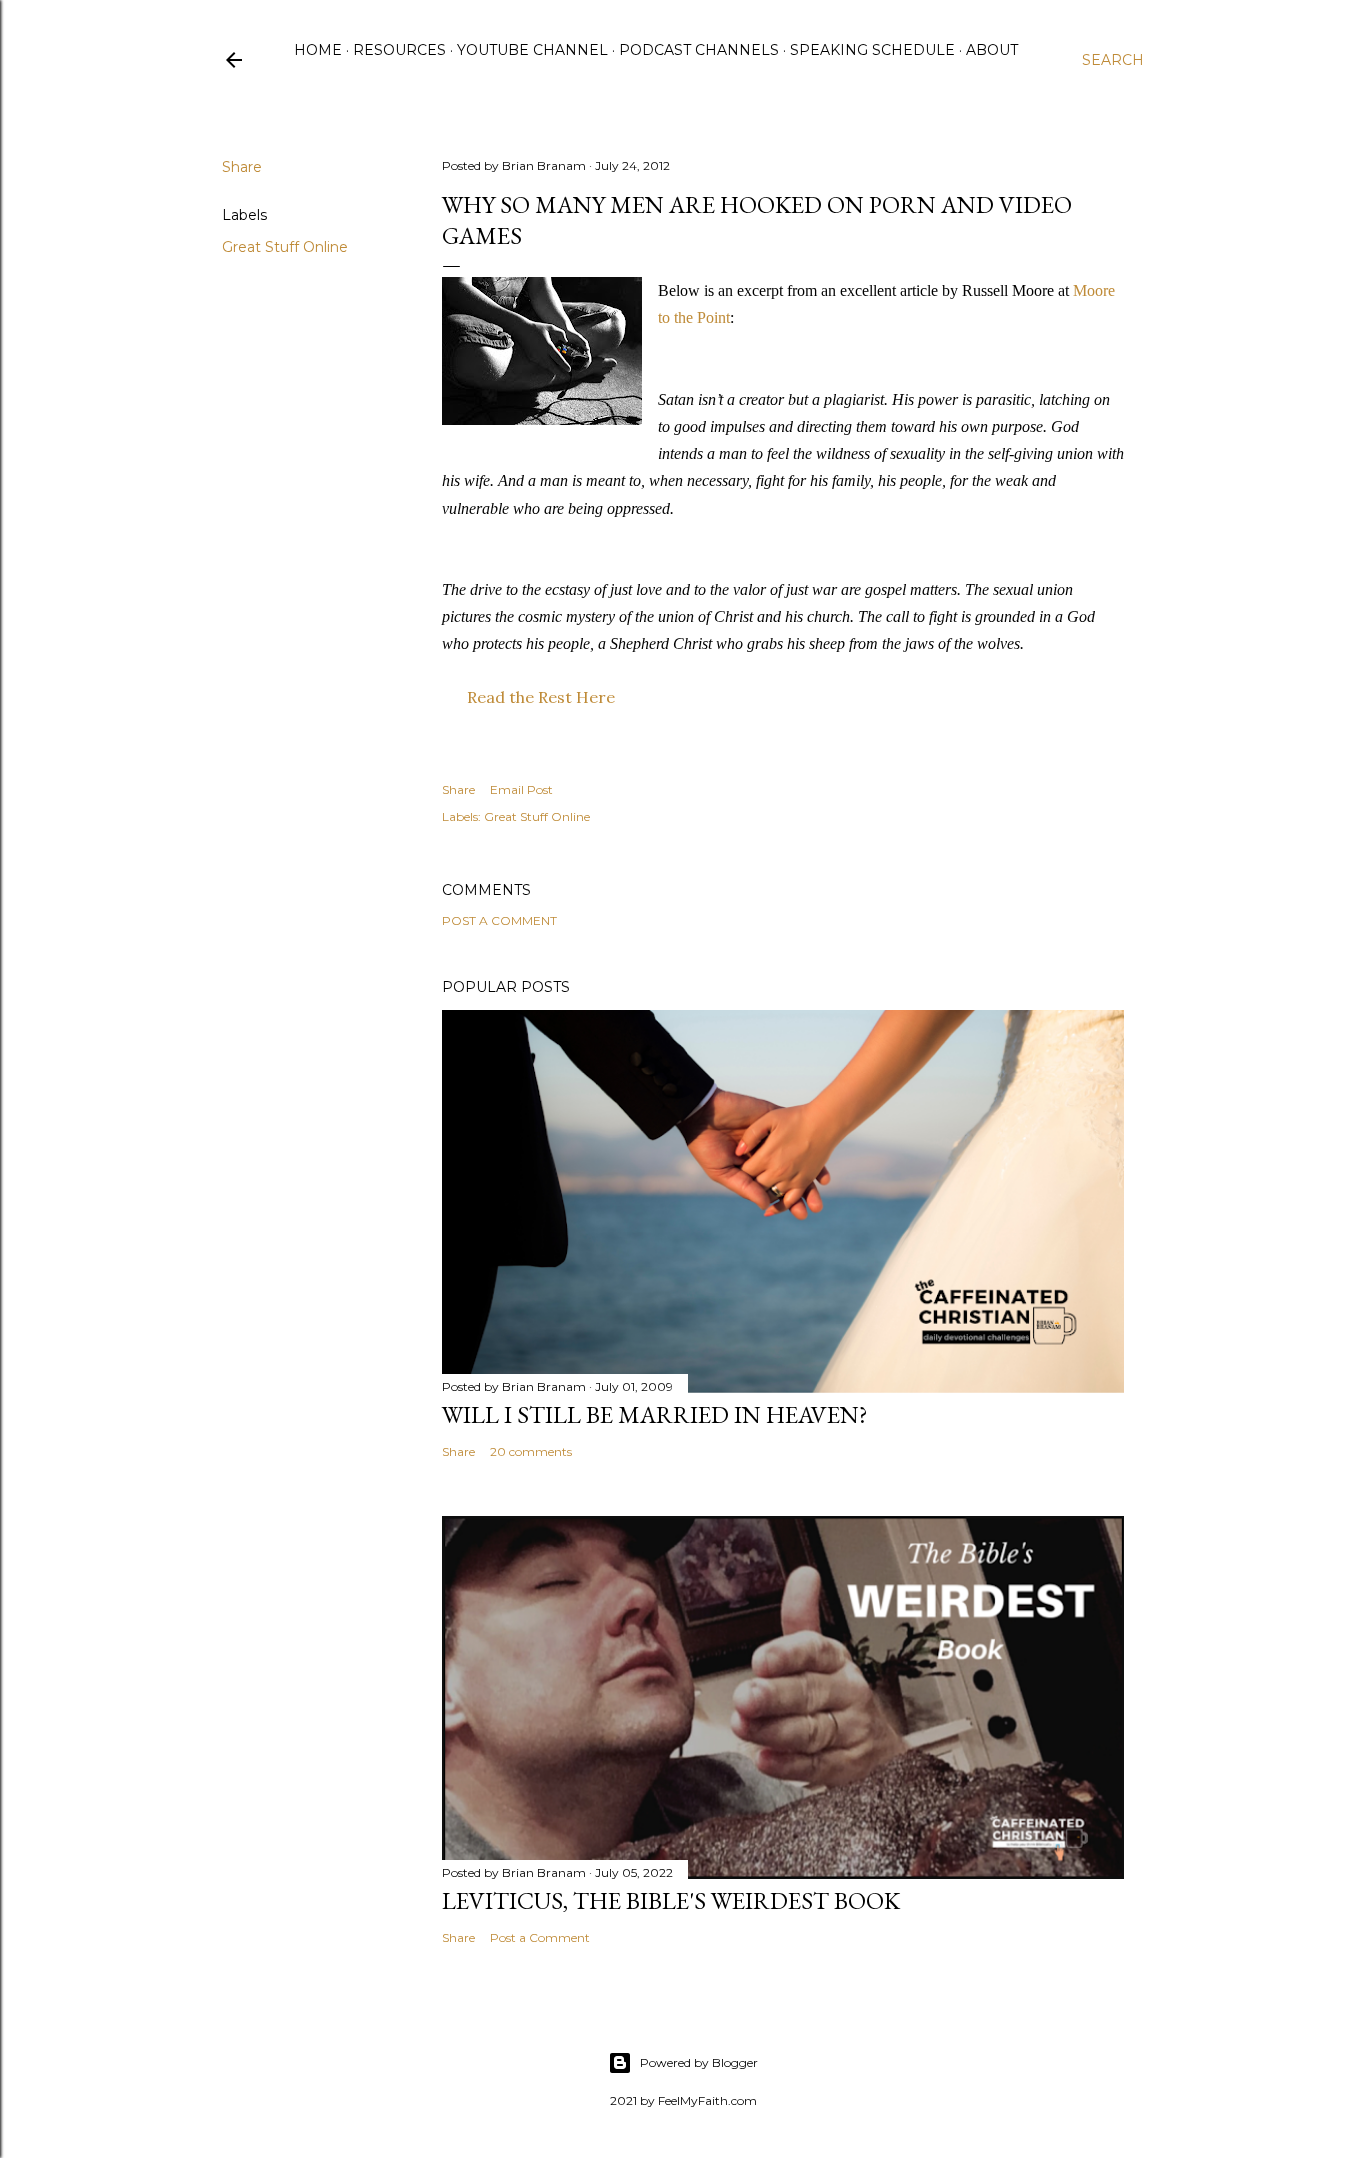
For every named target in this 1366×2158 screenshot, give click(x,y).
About (992, 50)
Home (318, 50)
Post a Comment (499, 920)
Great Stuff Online (285, 247)
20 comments (531, 1451)
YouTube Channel (532, 50)
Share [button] (242, 167)
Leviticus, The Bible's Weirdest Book (671, 1900)
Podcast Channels (699, 50)
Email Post (521, 789)
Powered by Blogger (699, 2062)
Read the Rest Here (541, 697)
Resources (399, 50)
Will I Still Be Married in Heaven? (655, 1414)
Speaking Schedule (872, 50)
